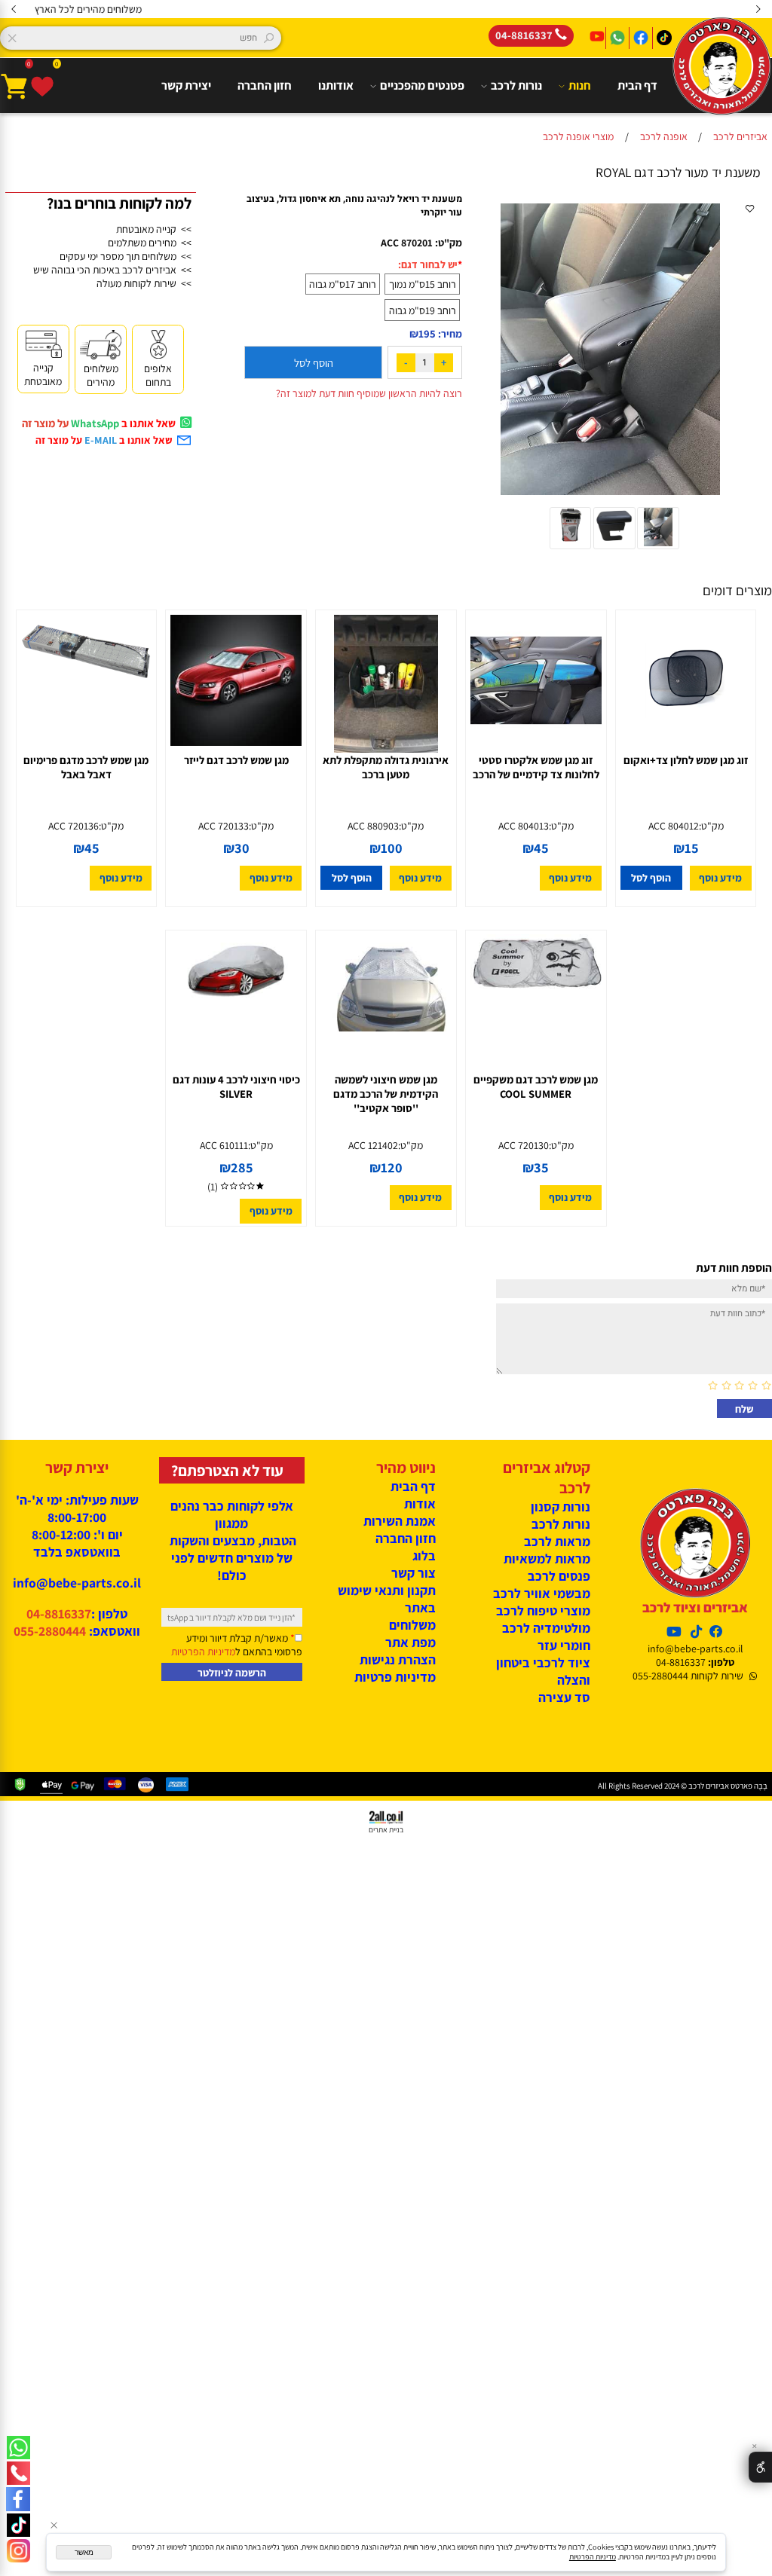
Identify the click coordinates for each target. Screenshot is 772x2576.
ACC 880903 (373, 826)
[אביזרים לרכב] (721, 89)
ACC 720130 (524, 1145)
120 (392, 1168)
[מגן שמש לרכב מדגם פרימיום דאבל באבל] (86, 685)
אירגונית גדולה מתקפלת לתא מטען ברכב (386, 767)
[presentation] (14, 9)
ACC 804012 (674, 826)
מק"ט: (449, 243)
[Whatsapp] (18, 2448)
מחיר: (449, 334)
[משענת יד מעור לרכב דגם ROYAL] (658, 546)
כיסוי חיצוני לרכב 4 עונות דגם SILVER (236, 1086)
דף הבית (637, 86)
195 (427, 333)
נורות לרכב (516, 86)
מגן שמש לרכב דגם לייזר (236, 760)
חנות (580, 86)
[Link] (18, 2551)
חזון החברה (265, 86)
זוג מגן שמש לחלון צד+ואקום (686, 760)
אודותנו (336, 86)
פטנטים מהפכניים (422, 86)
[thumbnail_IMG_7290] (570, 546)
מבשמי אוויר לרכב (542, 1593)
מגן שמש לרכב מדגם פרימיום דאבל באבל (86, 767)
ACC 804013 (524, 826)
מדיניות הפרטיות (203, 1652)
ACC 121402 (373, 1145)
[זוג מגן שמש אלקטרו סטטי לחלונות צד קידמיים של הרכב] (536, 742)
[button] (651, 878)
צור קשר (414, 1573)
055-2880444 (50, 1631)
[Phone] (18, 2473)
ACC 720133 (224, 826)
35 (541, 1168)
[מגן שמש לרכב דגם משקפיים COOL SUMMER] (536, 1004)
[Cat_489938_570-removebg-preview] (614, 546)
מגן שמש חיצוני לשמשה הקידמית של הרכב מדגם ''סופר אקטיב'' (386, 1094)
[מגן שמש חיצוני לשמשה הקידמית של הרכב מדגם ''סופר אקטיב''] (386, 1028)
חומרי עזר (564, 1645)
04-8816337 (681, 1662)
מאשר (84, 2552)
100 (392, 848)
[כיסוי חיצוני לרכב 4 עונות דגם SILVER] (236, 1004)
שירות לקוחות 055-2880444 (688, 1676)
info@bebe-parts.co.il (695, 1649)
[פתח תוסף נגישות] (760, 2467)
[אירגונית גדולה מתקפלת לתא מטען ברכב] (386, 749)
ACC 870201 (407, 243)
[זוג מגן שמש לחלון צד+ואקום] (686, 742)
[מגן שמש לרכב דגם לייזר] (236, 742)
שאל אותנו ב (128, 440)
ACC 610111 (224, 1145)
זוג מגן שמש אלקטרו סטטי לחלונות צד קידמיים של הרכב (536, 767)
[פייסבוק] (18, 2499)
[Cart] (14, 86)
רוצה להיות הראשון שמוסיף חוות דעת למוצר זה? (369, 393)
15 (692, 848)
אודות (420, 1503)
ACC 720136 (74, 826)
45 (541, 848)
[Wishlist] (42, 86)
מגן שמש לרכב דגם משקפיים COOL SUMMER (536, 1086)
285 (242, 1168)
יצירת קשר (186, 86)
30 (242, 848)
